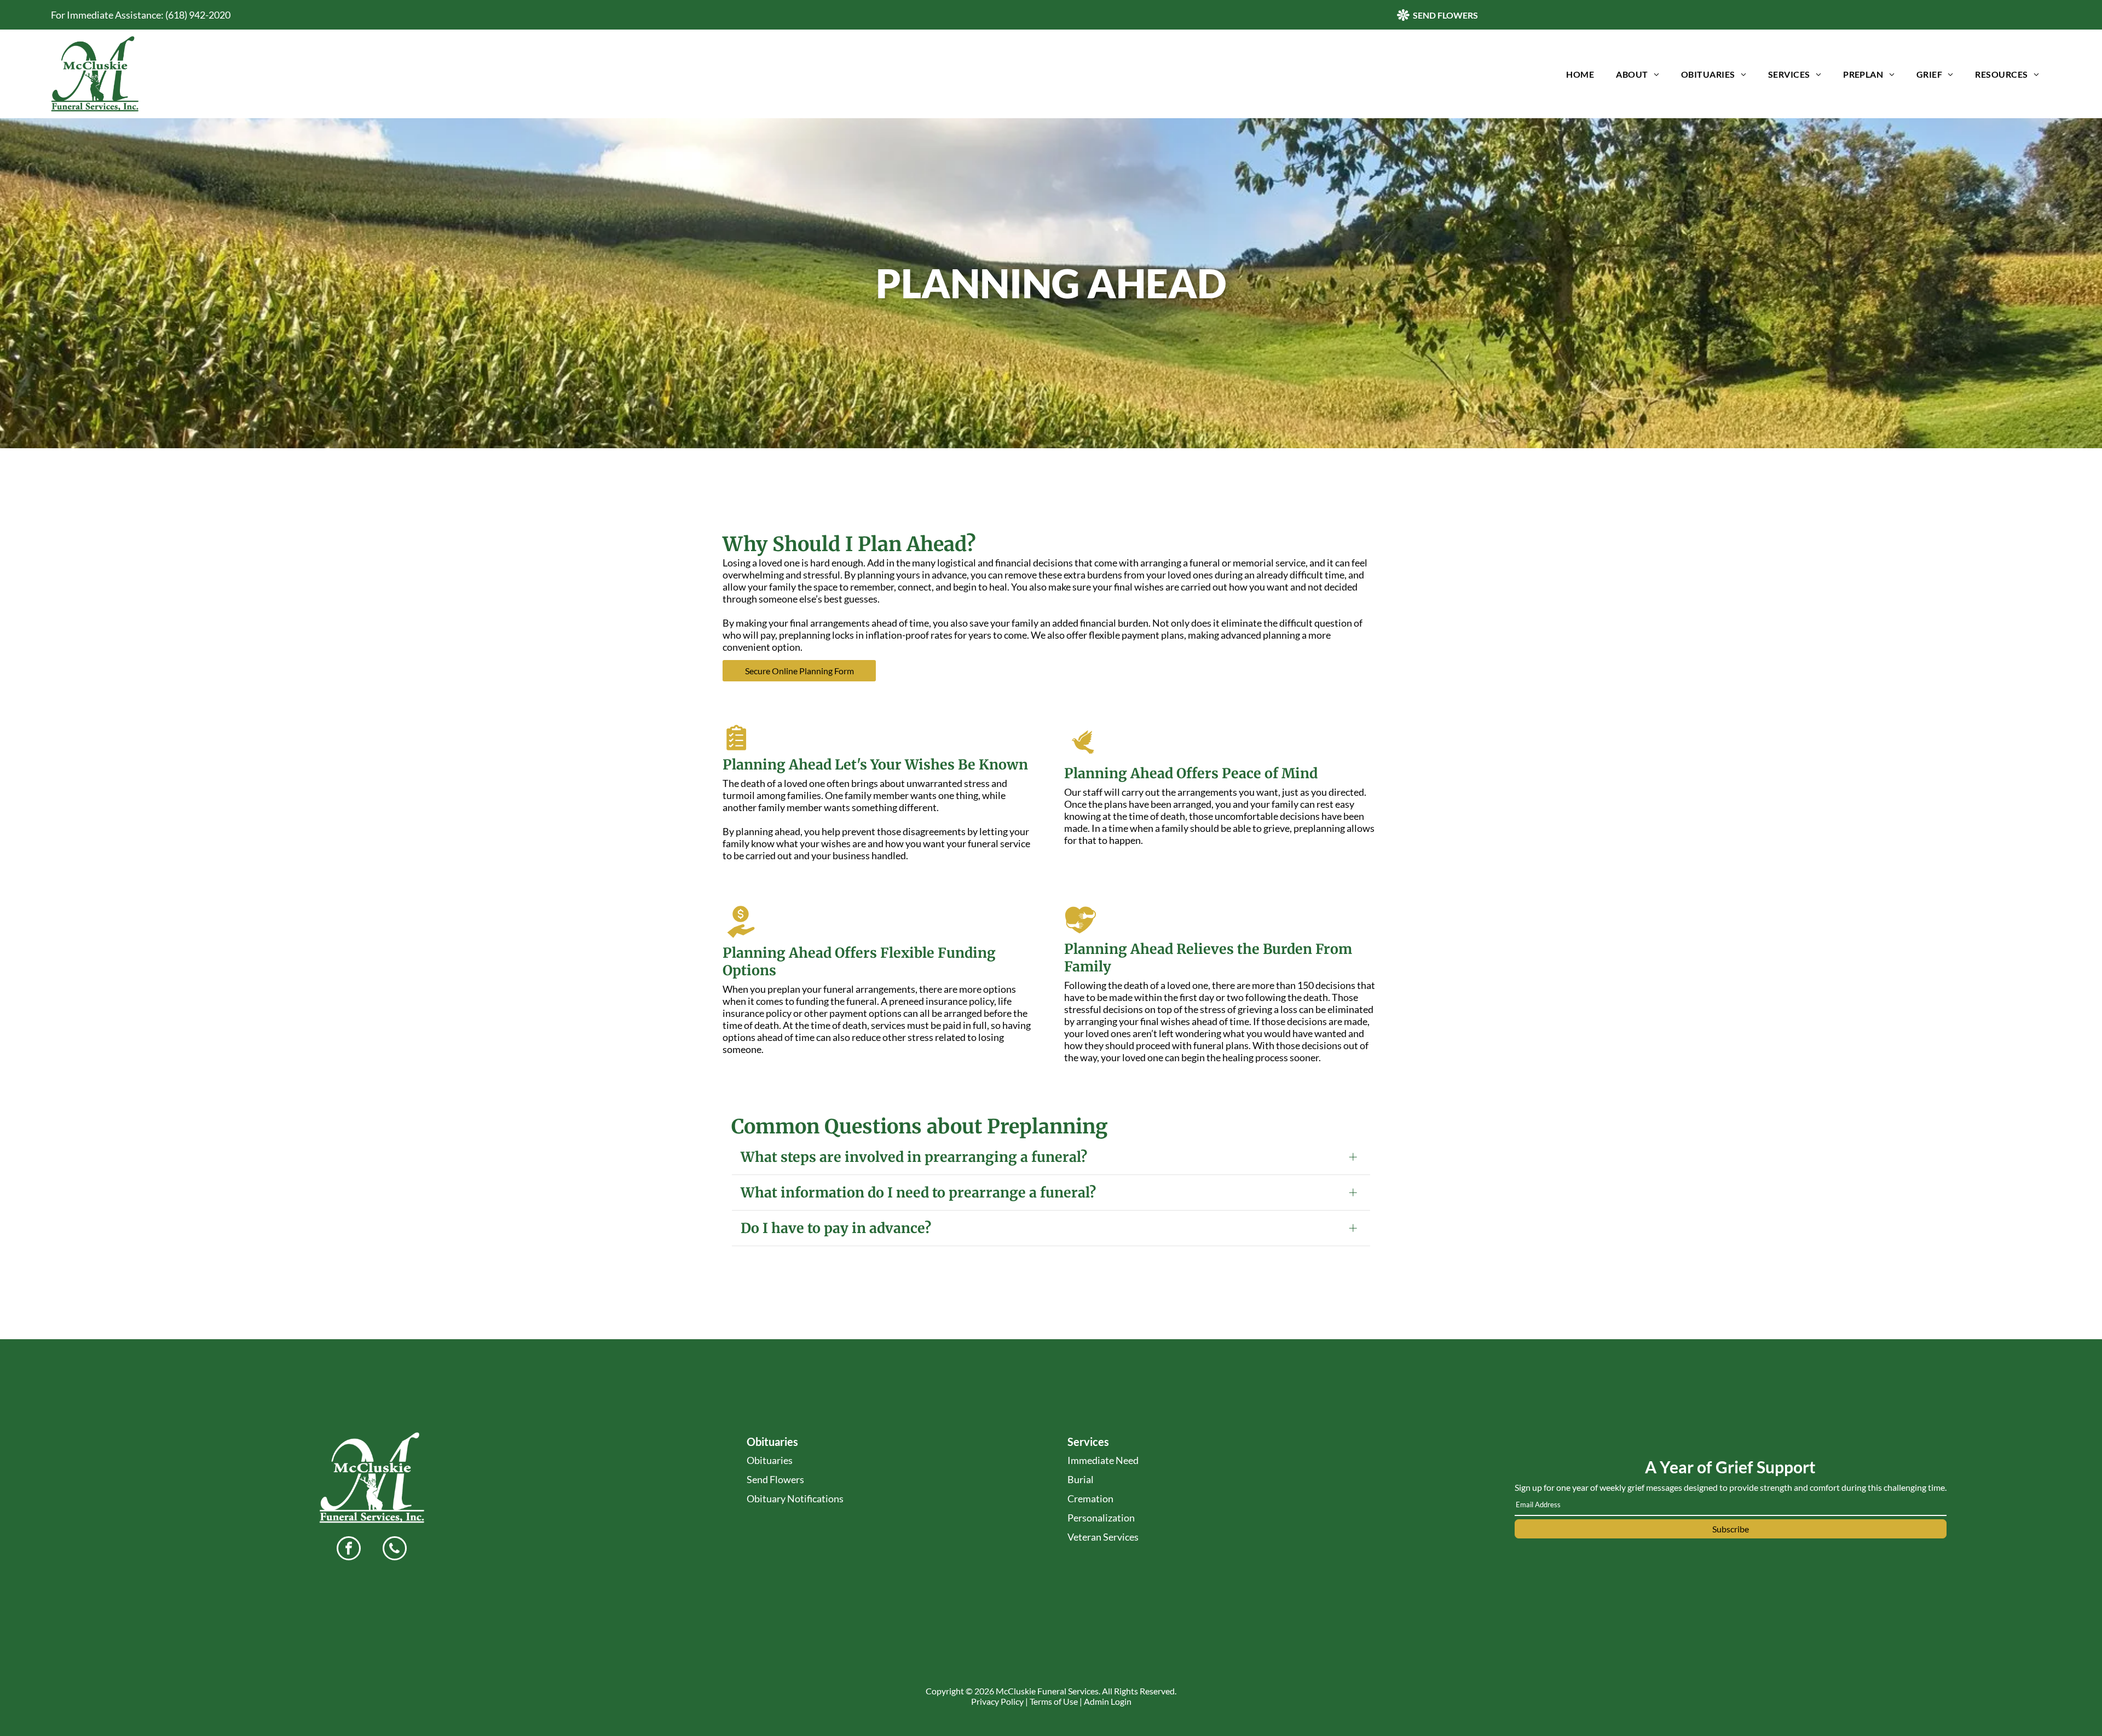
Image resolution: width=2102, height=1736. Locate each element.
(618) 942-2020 (198, 15)
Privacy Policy (997, 1701)
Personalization (1101, 1518)
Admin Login (1108, 1701)
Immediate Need (1103, 1460)
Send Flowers (775, 1479)
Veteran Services (1103, 1537)
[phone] (395, 1550)
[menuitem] (1580, 74)
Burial (1081, 1479)
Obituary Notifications (795, 1498)
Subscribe (1731, 1529)
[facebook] (349, 1550)
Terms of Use (1054, 1701)
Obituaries (770, 1460)
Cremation (1090, 1498)
